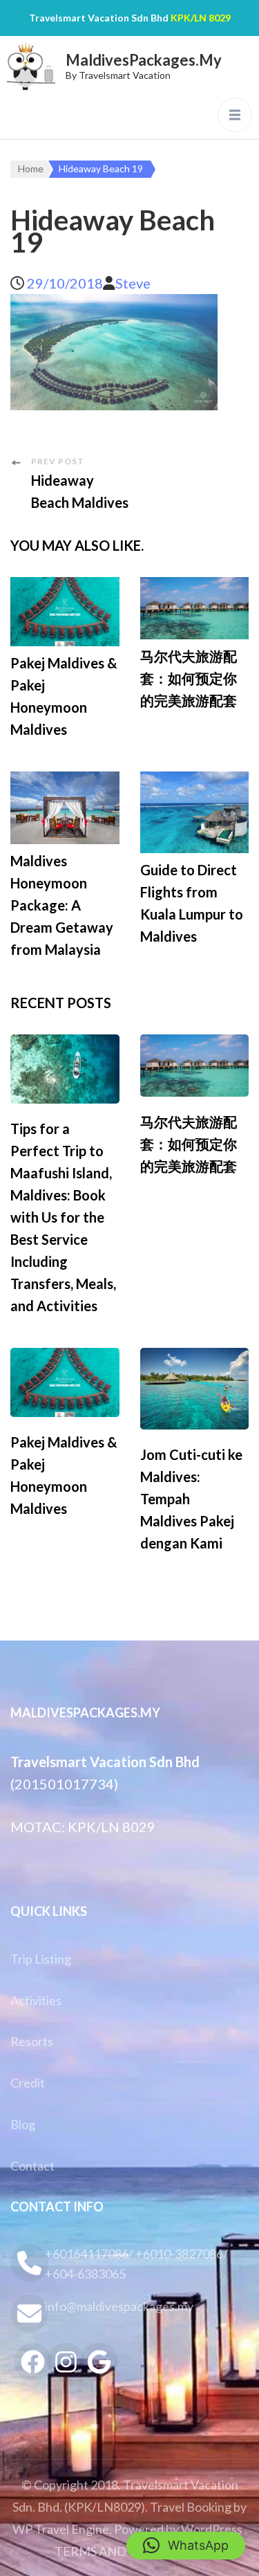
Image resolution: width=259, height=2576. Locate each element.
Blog (23, 2124)
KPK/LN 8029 (201, 18)
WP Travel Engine (61, 2529)
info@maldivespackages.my (119, 2306)
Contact (32, 2166)
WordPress (212, 2529)
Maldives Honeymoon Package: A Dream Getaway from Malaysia (62, 905)
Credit (28, 2083)
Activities (36, 2000)
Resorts (32, 2041)
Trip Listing (41, 1959)
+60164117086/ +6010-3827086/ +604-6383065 (136, 2264)
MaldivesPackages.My (144, 60)
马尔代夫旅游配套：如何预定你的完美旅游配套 (189, 678)
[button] (186, 2546)
